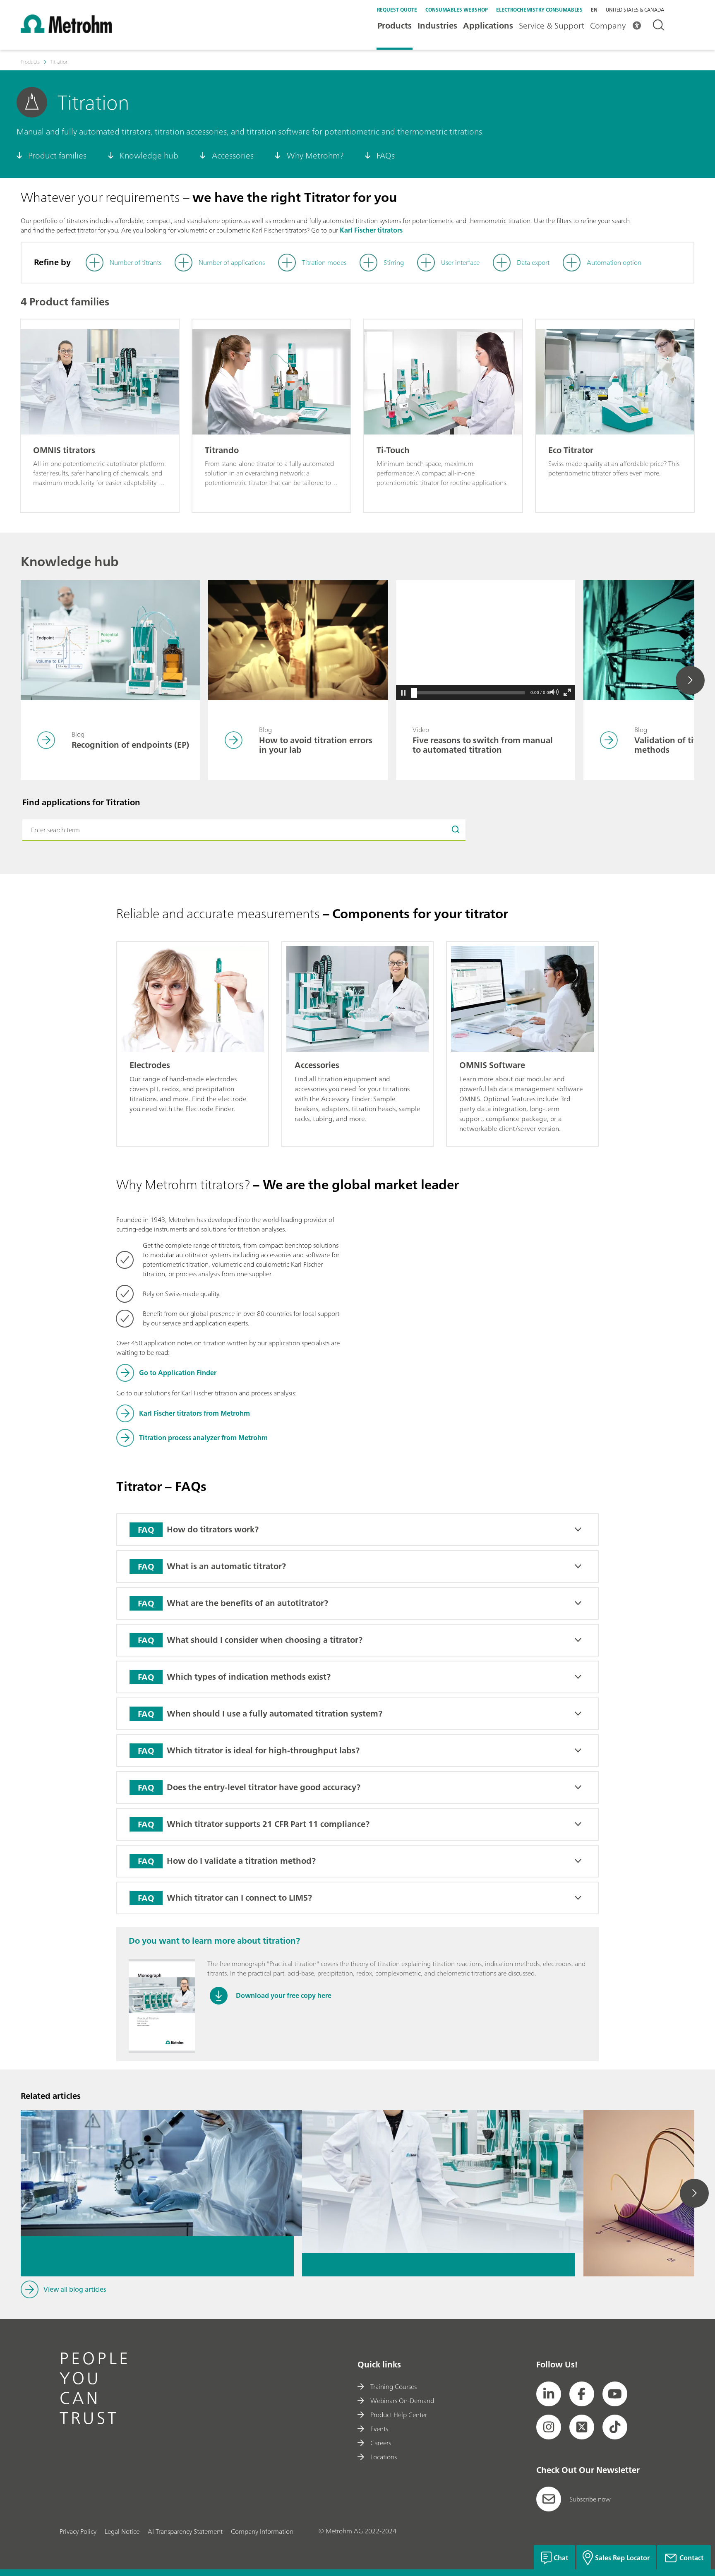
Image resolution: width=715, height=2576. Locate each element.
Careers (381, 2443)
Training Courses (393, 2386)
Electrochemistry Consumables (539, 10)
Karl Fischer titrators (371, 230)
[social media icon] (549, 2394)
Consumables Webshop (457, 10)
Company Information (262, 2531)
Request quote (397, 10)
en (594, 10)
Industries (437, 25)
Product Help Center (399, 2415)
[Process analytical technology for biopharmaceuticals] (157, 2150)
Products (395, 25)
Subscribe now (590, 2499)
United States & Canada (635, 10)
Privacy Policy (78, 2531)
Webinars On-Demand (402, 2401)
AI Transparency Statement (185, 2531)
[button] (403, 693)
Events (379, 2429)
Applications (488, 25)
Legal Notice (122, 2531)
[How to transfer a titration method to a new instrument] (439, 2150)
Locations (384, 2457)
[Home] (66, 31)
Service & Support (552, 25)
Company (608, 25)
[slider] (414, 693)
